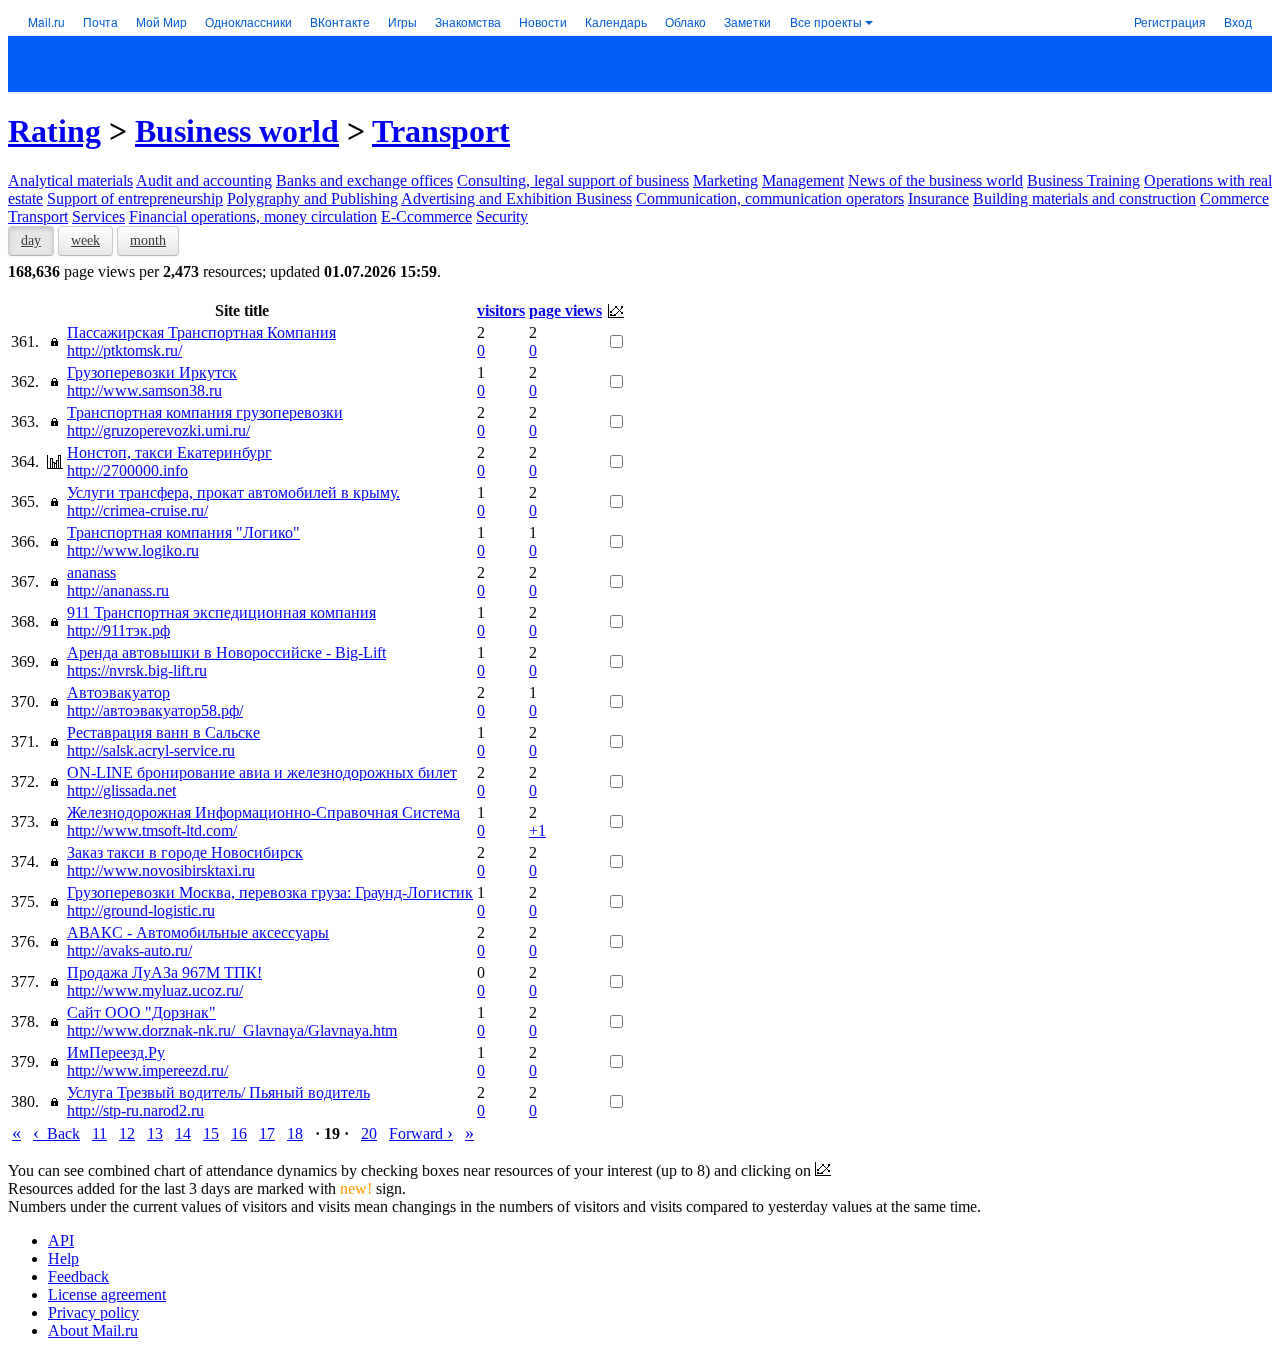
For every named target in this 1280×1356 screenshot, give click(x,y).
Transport (441, 131)
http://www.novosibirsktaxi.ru (161, 870)
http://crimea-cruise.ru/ (137, 510)
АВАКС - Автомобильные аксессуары (198, 932)
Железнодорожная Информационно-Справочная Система (263, 812)
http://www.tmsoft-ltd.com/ (152, 830)
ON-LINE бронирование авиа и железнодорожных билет (262, 772)
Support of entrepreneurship (135, 198)
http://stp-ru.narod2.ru (135, 1110)
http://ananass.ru (118, 590)
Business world (237, 131)
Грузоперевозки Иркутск (152, 372)
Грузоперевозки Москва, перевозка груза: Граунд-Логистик (270, 892)
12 (127, 1133)
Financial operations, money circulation (253, 216)
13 (155, 1133)
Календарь (616, 21)
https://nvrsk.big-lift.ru (137, 670)
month (148, 240)
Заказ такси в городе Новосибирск (185, 852)
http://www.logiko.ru (133, 550)
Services (98, 216)
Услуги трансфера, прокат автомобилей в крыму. (233, 492)
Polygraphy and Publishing (312, 198)
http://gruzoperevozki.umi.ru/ (158, 430)
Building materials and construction (1084, 198)
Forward (421, 1133)
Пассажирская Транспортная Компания (201, 332)
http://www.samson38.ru (144, 390)
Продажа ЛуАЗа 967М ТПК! (164, 972)
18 (295, 1133)
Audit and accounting (204, 180)
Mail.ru (46, 21)
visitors (501, 310)
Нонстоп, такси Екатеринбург (169, 452)
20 (369, 1133)
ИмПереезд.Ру (116, 1052)
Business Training (1083, 180)
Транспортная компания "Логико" (183, 532)
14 (183, 1133)
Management (803, 180)
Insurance (938, 198)
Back (56, 1133)
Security (502, 216)
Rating (54, 131)
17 (267, 1133)
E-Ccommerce (426, 216)
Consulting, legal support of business (573, 180)
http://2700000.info (127, 470)
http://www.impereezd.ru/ (147, 1070)
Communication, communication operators (770, 198)
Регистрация (1170, 21)
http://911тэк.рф (118, 630)
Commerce (1234, 198)
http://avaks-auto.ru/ (129, 950)
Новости (543, 21)
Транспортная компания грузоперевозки (205, 412)
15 (211, 1133)
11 (99, 1133)
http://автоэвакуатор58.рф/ (155, 710)
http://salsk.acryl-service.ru (151, 750)
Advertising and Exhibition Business (516, 198)
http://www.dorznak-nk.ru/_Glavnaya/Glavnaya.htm (232, 1030)
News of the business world (935, 180)
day (31, 240)
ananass (91, 572)
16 (239, 1133)
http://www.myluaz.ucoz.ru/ (155, 990)
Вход (1238, 21)
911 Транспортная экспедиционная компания (221, 612)
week (85, 240)
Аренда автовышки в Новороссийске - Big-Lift (226, 652)
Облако (685, 21)
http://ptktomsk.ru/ (124, 350)
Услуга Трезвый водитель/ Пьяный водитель (218, 1092)
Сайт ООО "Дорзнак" (141, 1012)
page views (565, 310)
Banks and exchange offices (364, 180)
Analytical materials (70, 180)
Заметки (747, 21)
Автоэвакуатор (118, 692)
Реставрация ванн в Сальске (163, 732)
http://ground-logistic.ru (141, 910)
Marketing (725, 180)
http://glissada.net (121, 790)
